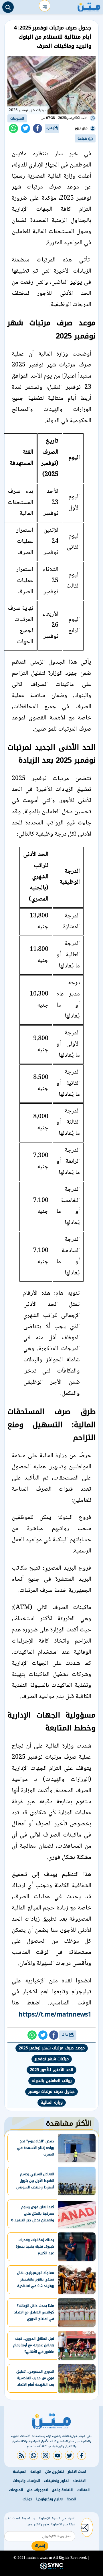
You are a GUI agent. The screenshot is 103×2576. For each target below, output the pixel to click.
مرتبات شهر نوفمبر (52, 2059)
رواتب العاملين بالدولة (52, 2081)
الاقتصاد (79, 2481)
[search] (8, 7)
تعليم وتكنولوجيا (49, 2499)
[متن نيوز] (89, 6)
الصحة (71, 2499)
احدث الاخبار (77, 2472)
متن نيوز (81, 128)
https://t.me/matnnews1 (55, 2014)
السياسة (20, 2472)
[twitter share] (25, 128)
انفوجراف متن (37, 2490)
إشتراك (40, 2546)
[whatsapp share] (13, 128)
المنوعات (17, 118)
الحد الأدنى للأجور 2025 (51, 2070)
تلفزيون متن (55, 2472)
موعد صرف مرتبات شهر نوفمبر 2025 (52, 2048)
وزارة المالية (52, 2102)
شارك (50, 128)
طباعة (83, 138)
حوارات (27, 2499)
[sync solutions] (51, 2568)
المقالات (83, 2490)
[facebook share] (37, 128)
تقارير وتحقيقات (56, 2481)
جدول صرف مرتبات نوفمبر (51, 2092)
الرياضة (36, 2472)
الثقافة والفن (62, 2490)
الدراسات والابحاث (27, 2481)
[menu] (45, 6)
